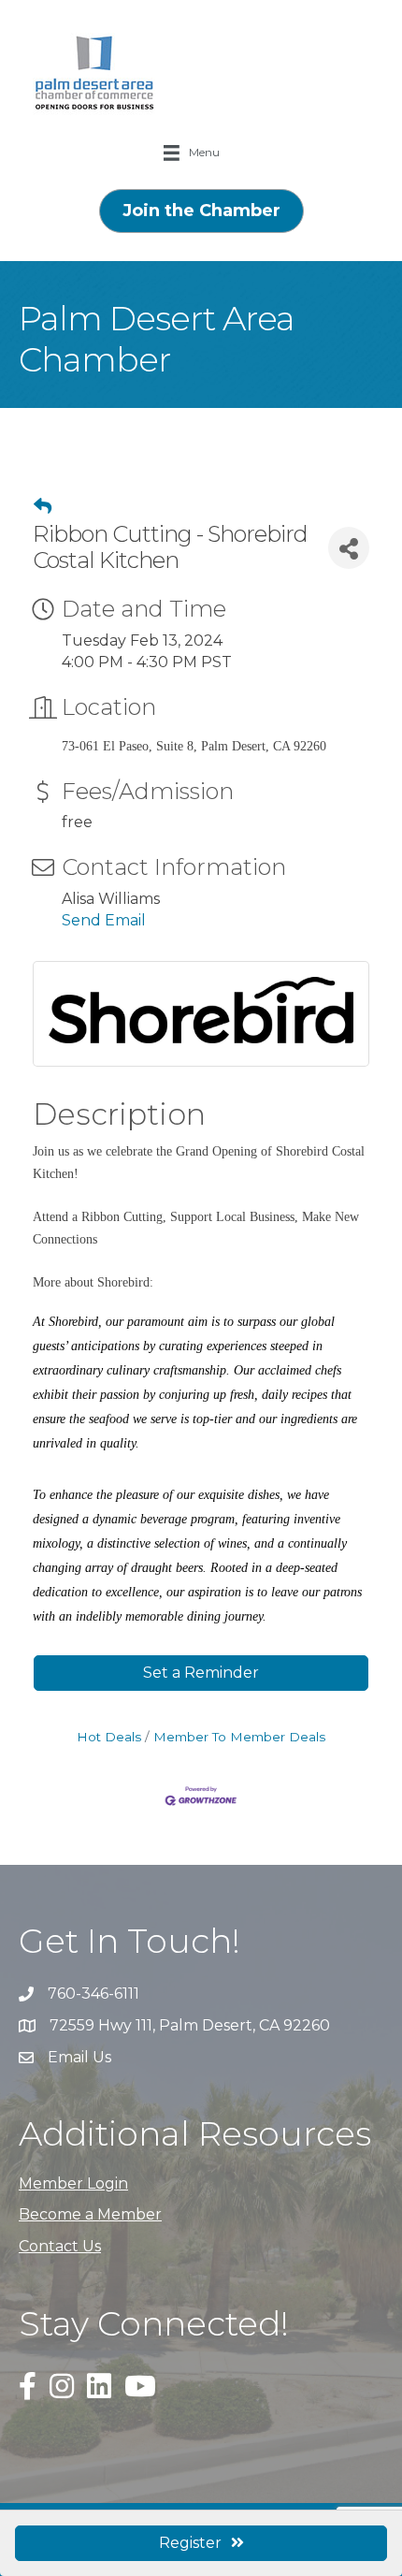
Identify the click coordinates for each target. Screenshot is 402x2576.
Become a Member (90, 2214)
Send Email (104, 920)
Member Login (73, 2183)
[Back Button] (43, 507)
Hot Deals (109, 1737)
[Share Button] (349, 548)
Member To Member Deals (239, 1737)
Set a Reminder (201, 1673)
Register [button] (190, 2543)
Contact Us (60, 2246)
